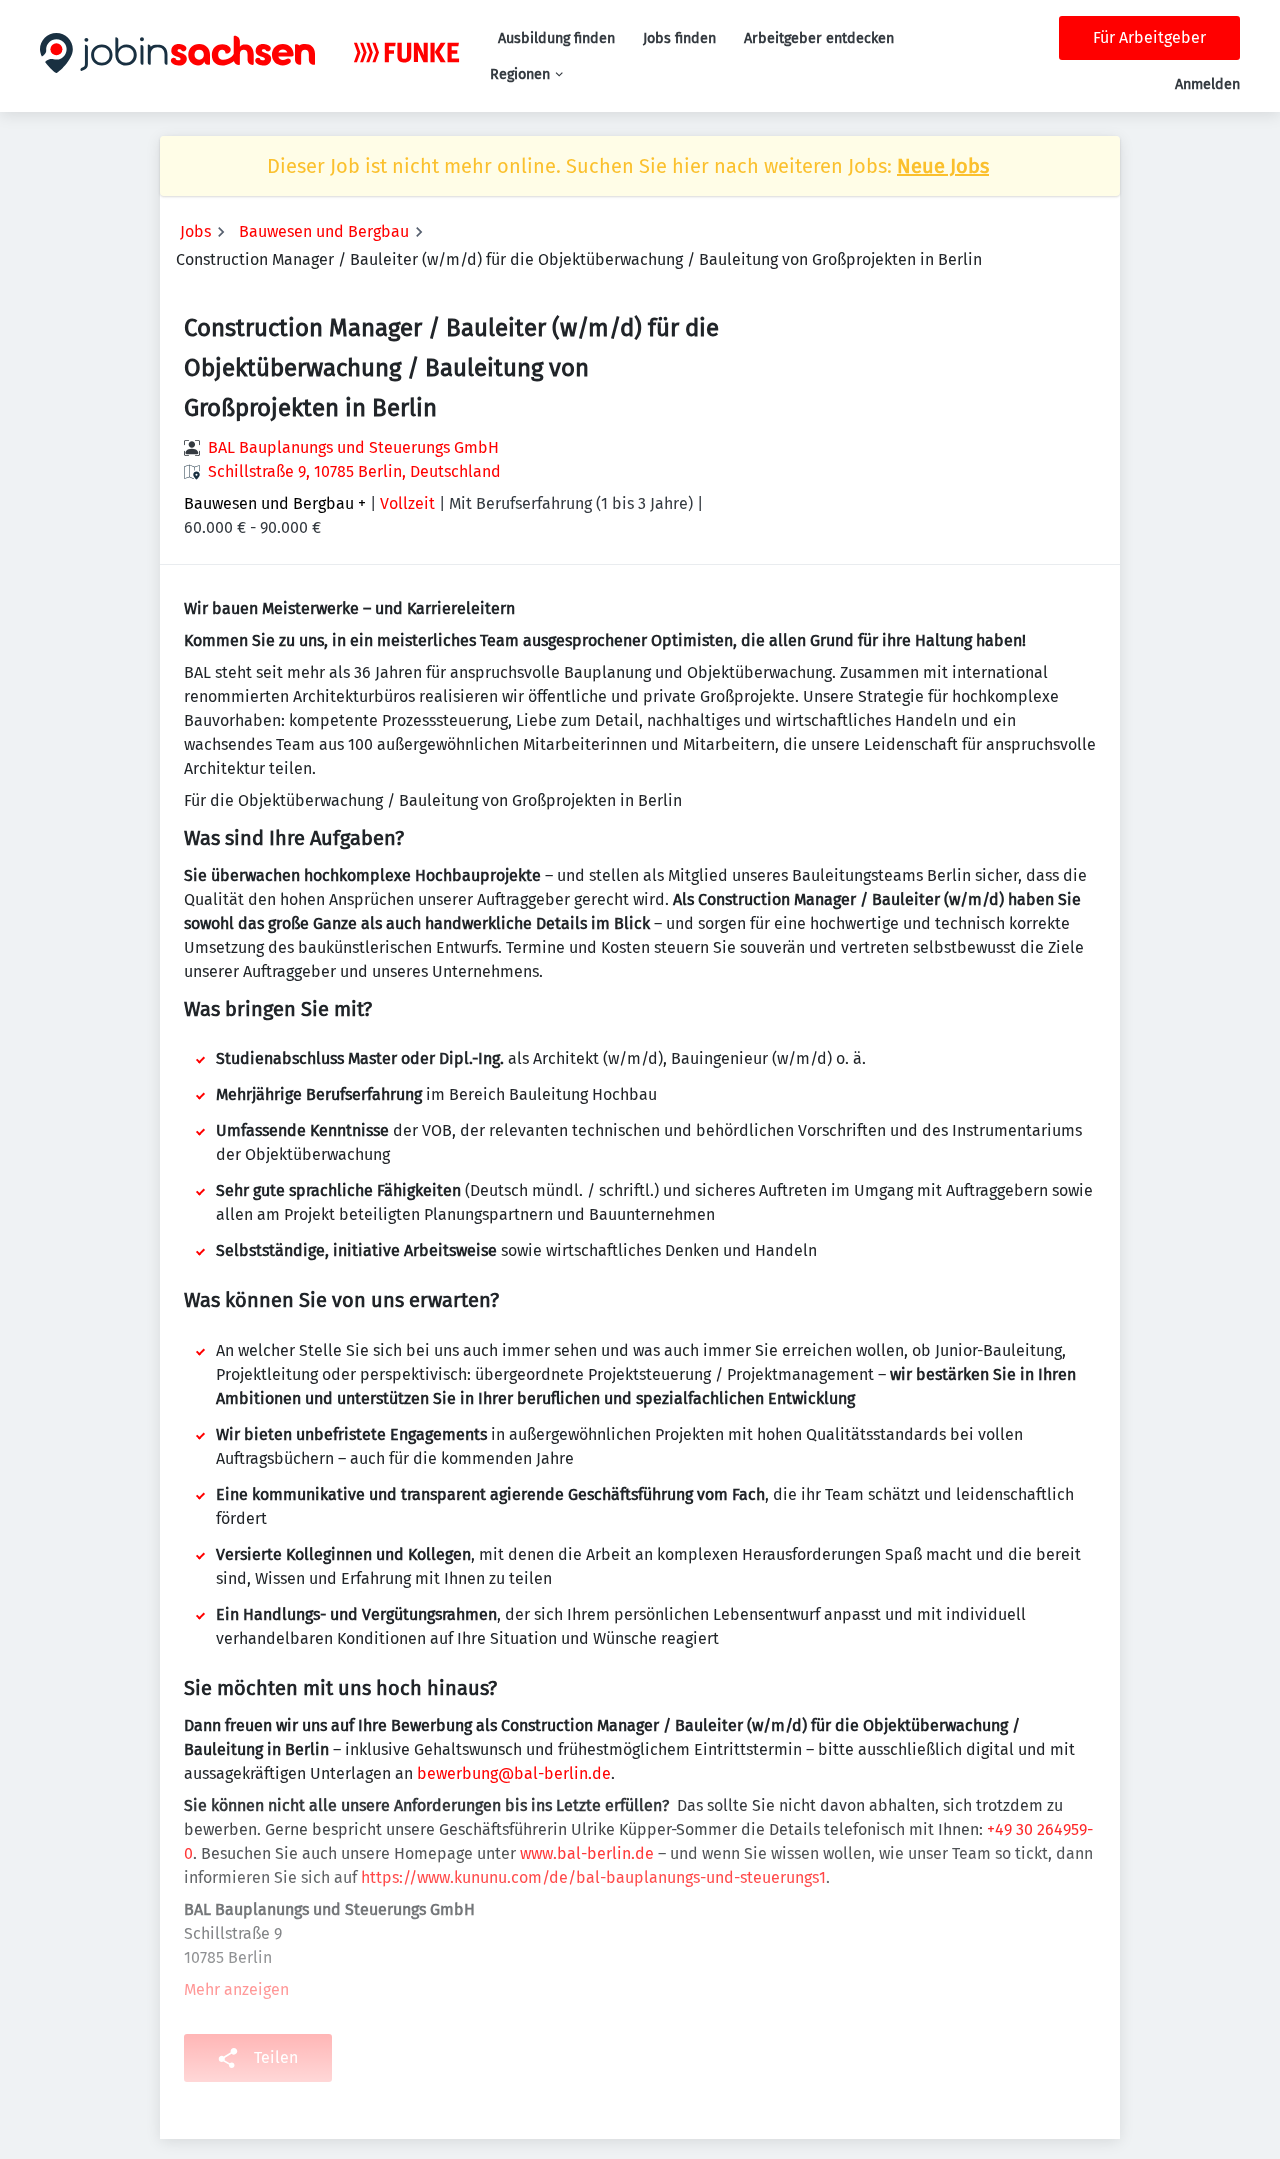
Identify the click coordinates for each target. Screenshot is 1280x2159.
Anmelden (1207, 84)
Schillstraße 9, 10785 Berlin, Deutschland (354, 471)
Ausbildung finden (556, 38)
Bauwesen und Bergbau (324, 231)
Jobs (195, 231)
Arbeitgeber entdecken (819, 38)
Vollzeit (407, 503)
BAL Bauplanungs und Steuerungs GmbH (353, 447)
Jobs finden (679, 38)
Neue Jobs (943, 166)
